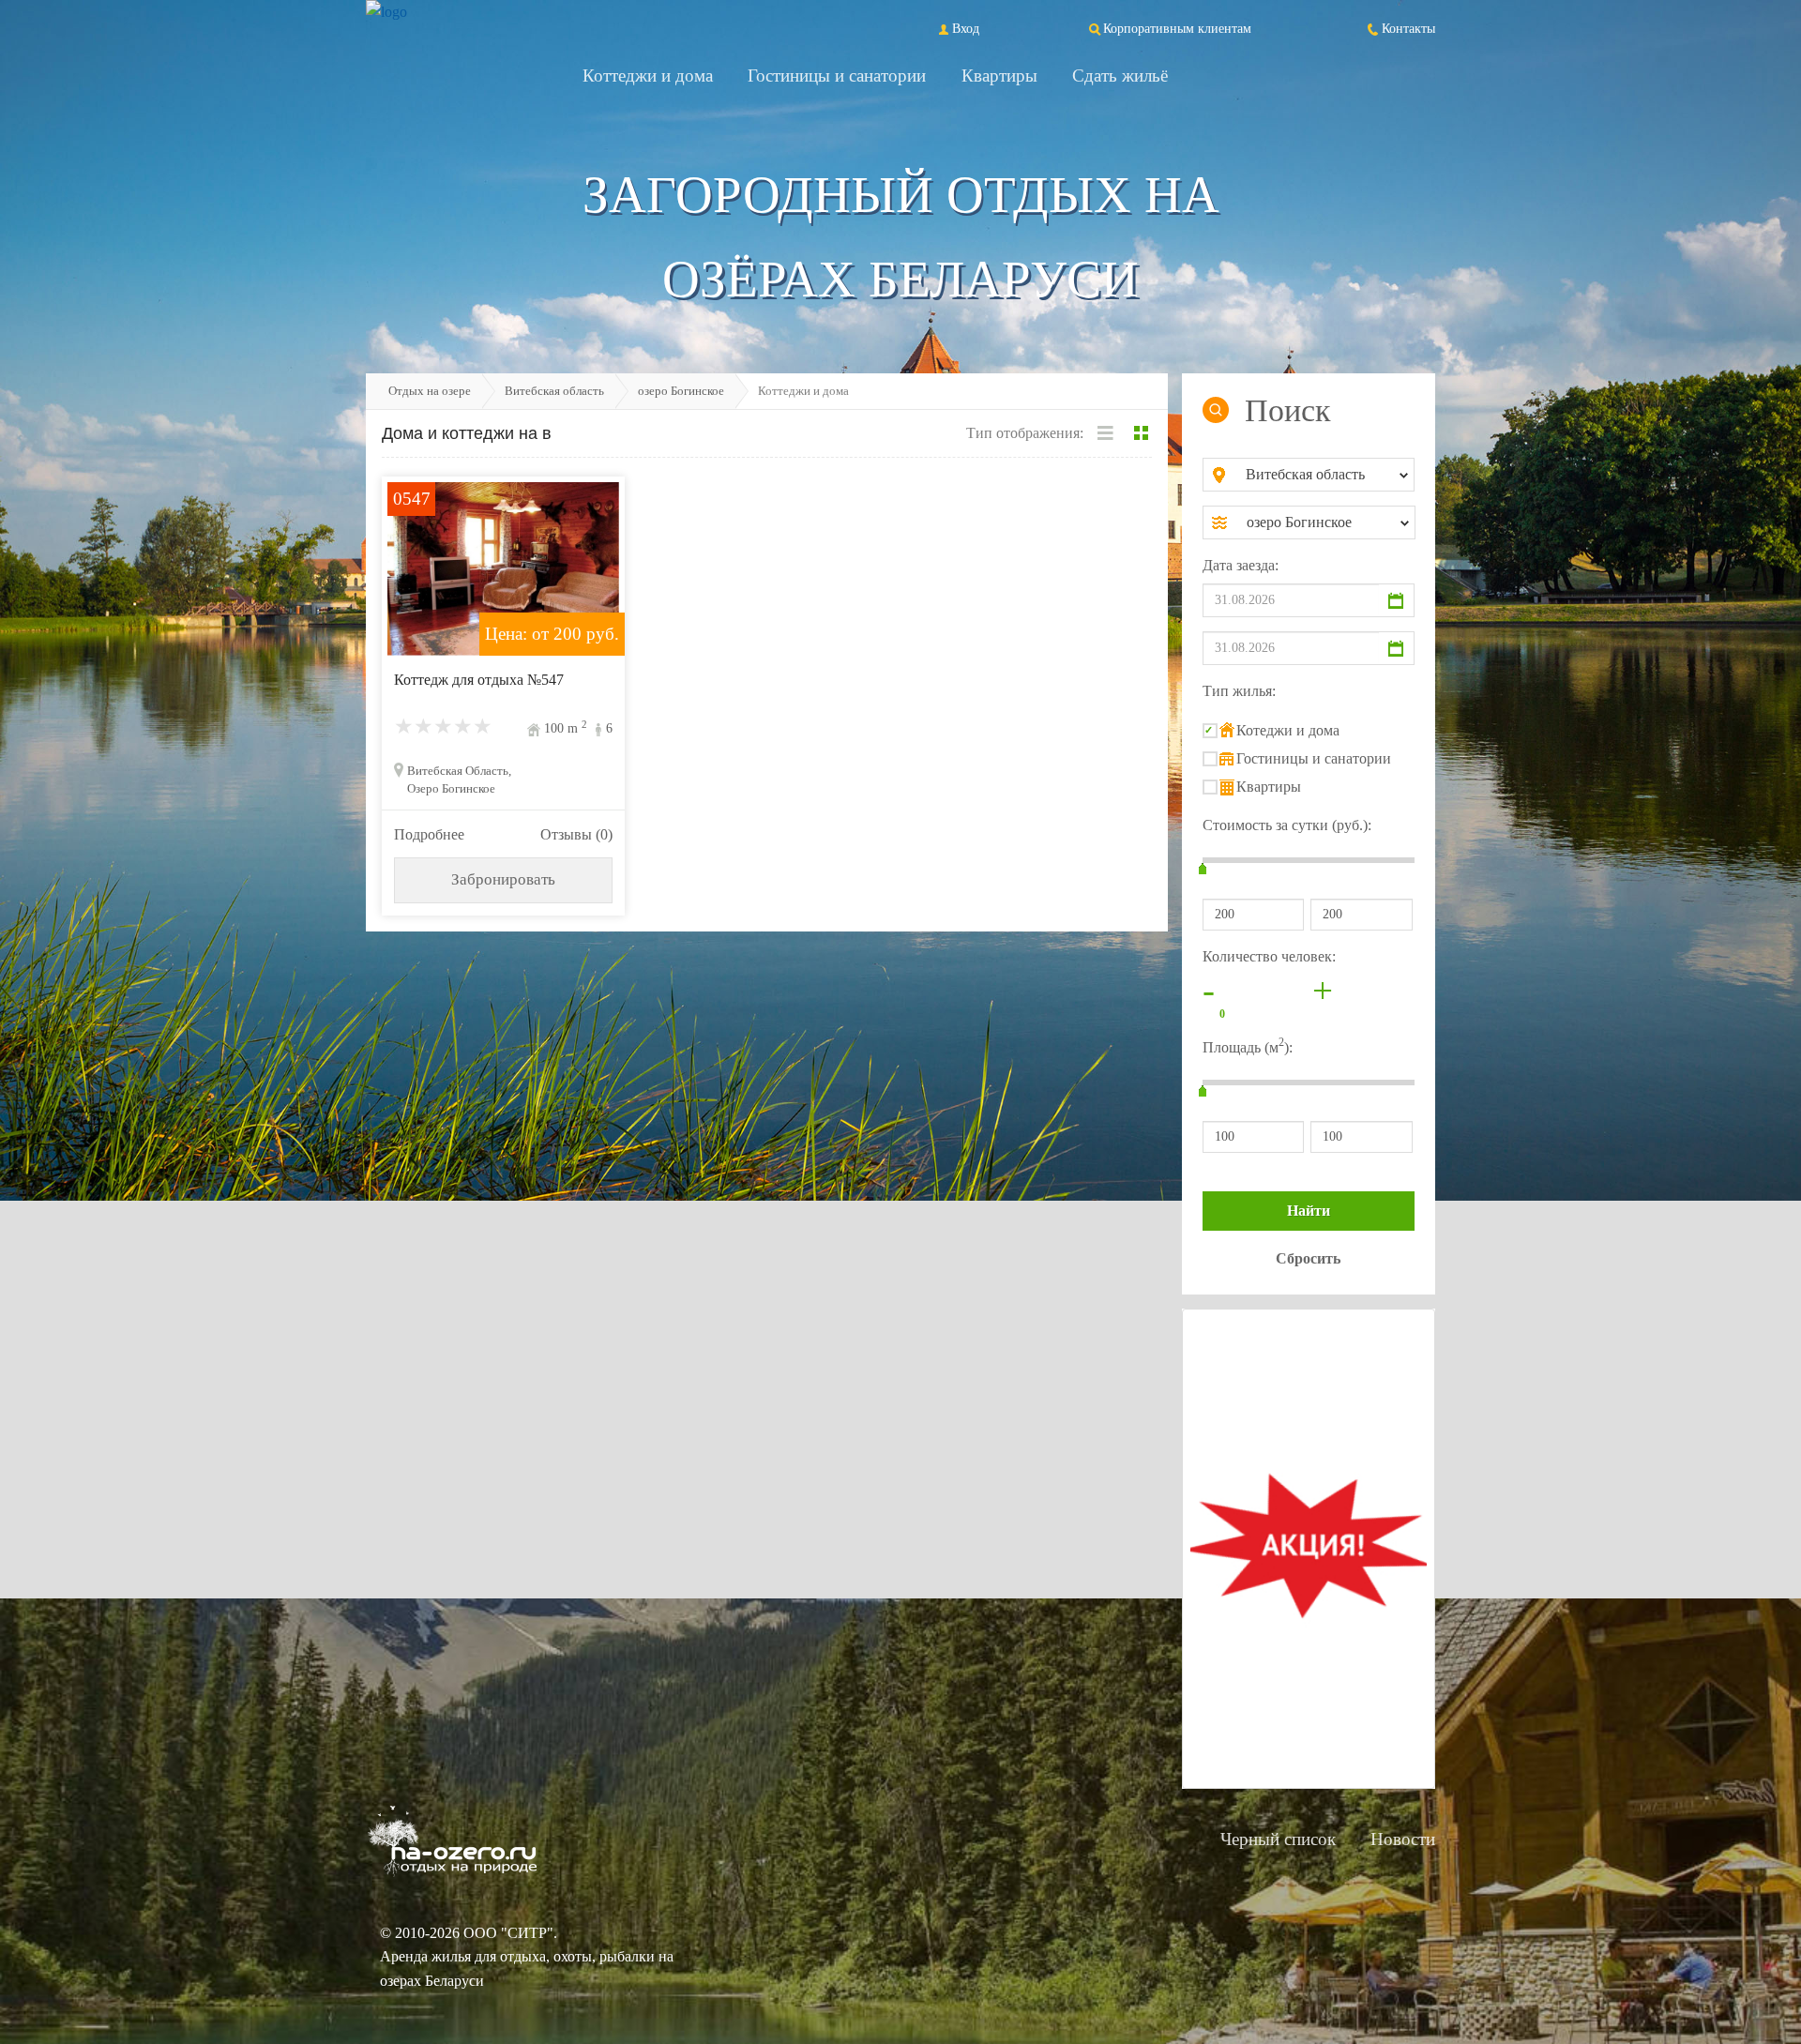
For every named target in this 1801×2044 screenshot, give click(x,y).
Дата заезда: (1241, 565)
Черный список (1278, 1839)
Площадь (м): (1248, 1045)
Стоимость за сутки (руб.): (1287, 825)
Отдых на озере (430, 391)
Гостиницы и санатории (837, 76)
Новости (1403, 1839)
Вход (966, 28)
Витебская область (554, 391)
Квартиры (999, 76)
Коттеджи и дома (648, 76)
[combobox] (1324, 475)
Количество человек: (1269, 956)
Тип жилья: (1239, 691)
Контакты (1408, 28)
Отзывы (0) (576, 834)
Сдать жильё (1120, 76)
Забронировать (503, 879)
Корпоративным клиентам (1177, 28)
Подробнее (429, 834)
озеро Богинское (681, 391)
